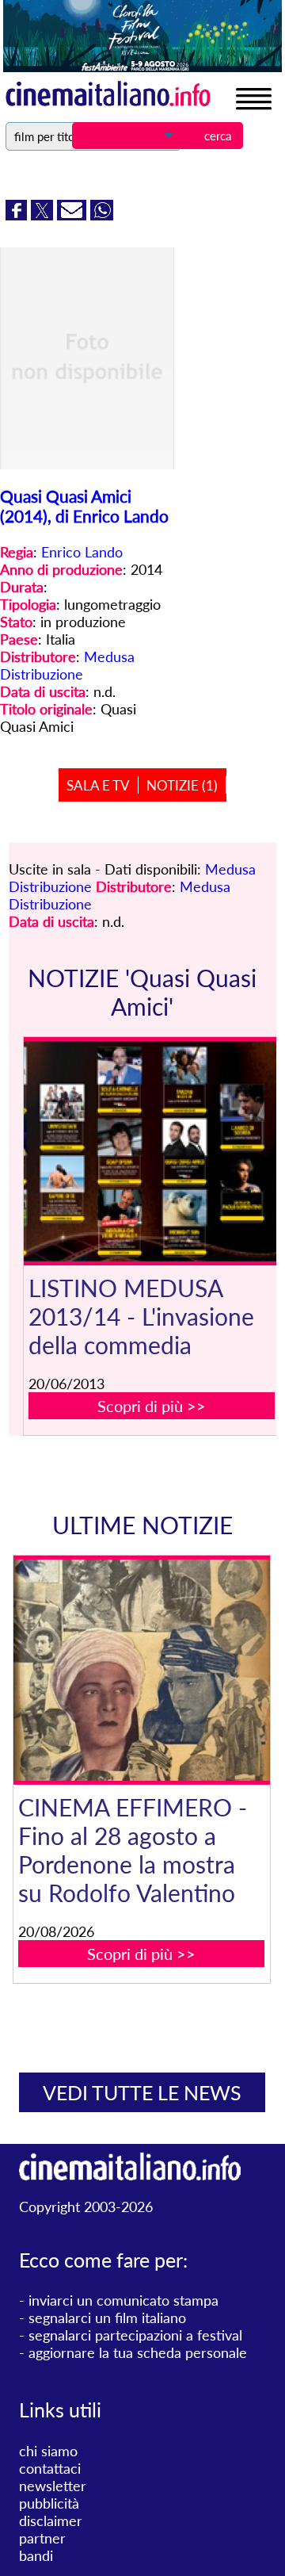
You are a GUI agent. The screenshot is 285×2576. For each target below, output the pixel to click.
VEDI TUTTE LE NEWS (142, 2092)
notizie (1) (182, 785)
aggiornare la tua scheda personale (138, 2352)
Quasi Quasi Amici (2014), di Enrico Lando (84, 506)
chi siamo (48, 2451)
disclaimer (51, 2520)
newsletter (53, 2486)
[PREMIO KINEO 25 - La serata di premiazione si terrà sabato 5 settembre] (152, 1670)
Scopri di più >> (152, 1406)
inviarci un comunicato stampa (123, 2300)
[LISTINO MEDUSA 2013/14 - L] (152, 1152)
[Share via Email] (74, 215)
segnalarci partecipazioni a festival (135, 2335)
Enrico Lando (82, 552)
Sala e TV (98, 785)
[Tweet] (44, 215)
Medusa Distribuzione (67, 665)
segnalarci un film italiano (107, 2318)
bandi (36, 2555)
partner (42, 2538)
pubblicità (49, 2503)
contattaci (50, 2468)
